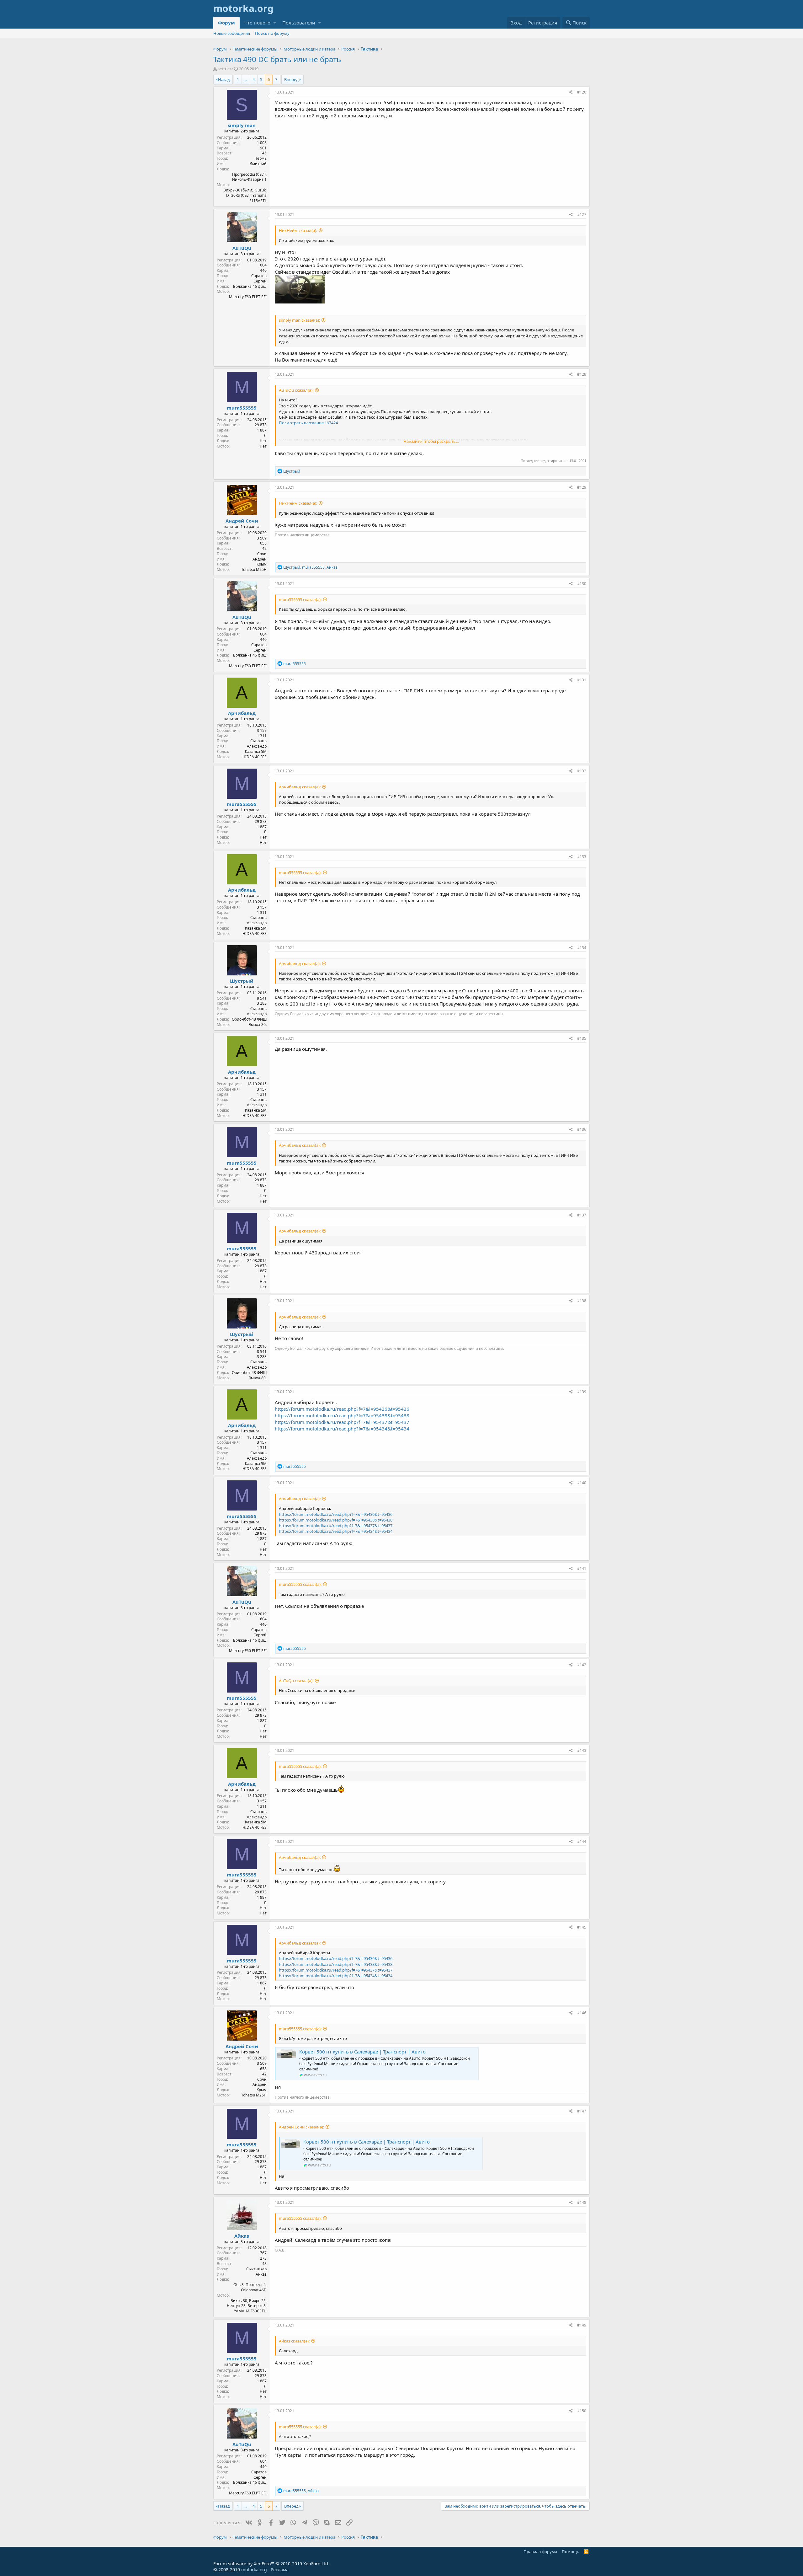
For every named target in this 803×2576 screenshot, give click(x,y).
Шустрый (242, 981)
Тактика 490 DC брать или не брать (277, 59)
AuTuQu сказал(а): (296, 390)
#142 (582, 1665)
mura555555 (242, 408)
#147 (582, 2111)
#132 (582, 771)
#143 (582, 1750)
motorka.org (254, 2570)
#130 (582, 584)
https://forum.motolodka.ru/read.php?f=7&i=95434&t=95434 (342, 1429)
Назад (224, 79)
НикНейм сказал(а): (298, 230)
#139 (582, 1392)
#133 (582, 857)
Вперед (291, 79)
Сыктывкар (256, 2269)
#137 (582, 1215)
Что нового (257, 23)
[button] (275, 23)
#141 (582, 1568)
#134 (582, 948)
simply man (242, 125)
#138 (582, 1301)
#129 (582, 487)
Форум (226, 23)
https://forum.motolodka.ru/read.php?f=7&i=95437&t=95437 (342, 1422)
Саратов (259, 276)
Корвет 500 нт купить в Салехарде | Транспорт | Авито (362, 2052)
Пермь (261, 158)
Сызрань (258, 741)
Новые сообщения (232, 33)
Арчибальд (242, 713)
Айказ (242, 2236)
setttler (224, 69)
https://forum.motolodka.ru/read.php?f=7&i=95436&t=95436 (342, 1409)
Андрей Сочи (242, 521)
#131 (582, 680)
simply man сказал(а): (299, 320)
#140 (582, 1483)
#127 (582, 215)
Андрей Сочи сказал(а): (301, 2127)
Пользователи (299, 23)
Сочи (262, 554)
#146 (582, 2013)
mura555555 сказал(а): (300, 599)
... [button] (246, 79)
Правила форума (540, 2552)
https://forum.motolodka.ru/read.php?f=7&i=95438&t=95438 (342, 1415)
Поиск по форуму (272, 33)
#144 (582, 1841)
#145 (582, 1927)
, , (310, 567)
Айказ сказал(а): (294, 2341)
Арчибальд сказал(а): (300, 787)
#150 (582, 2411)
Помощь (571, 2552)
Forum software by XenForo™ (271, 2564)
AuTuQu (242, 248)
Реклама (280, 2570)
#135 (582, 1038)
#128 (582, 374)
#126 (582, 92)
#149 (582, 2325)
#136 (582, 1129)
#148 (582, 2202)
